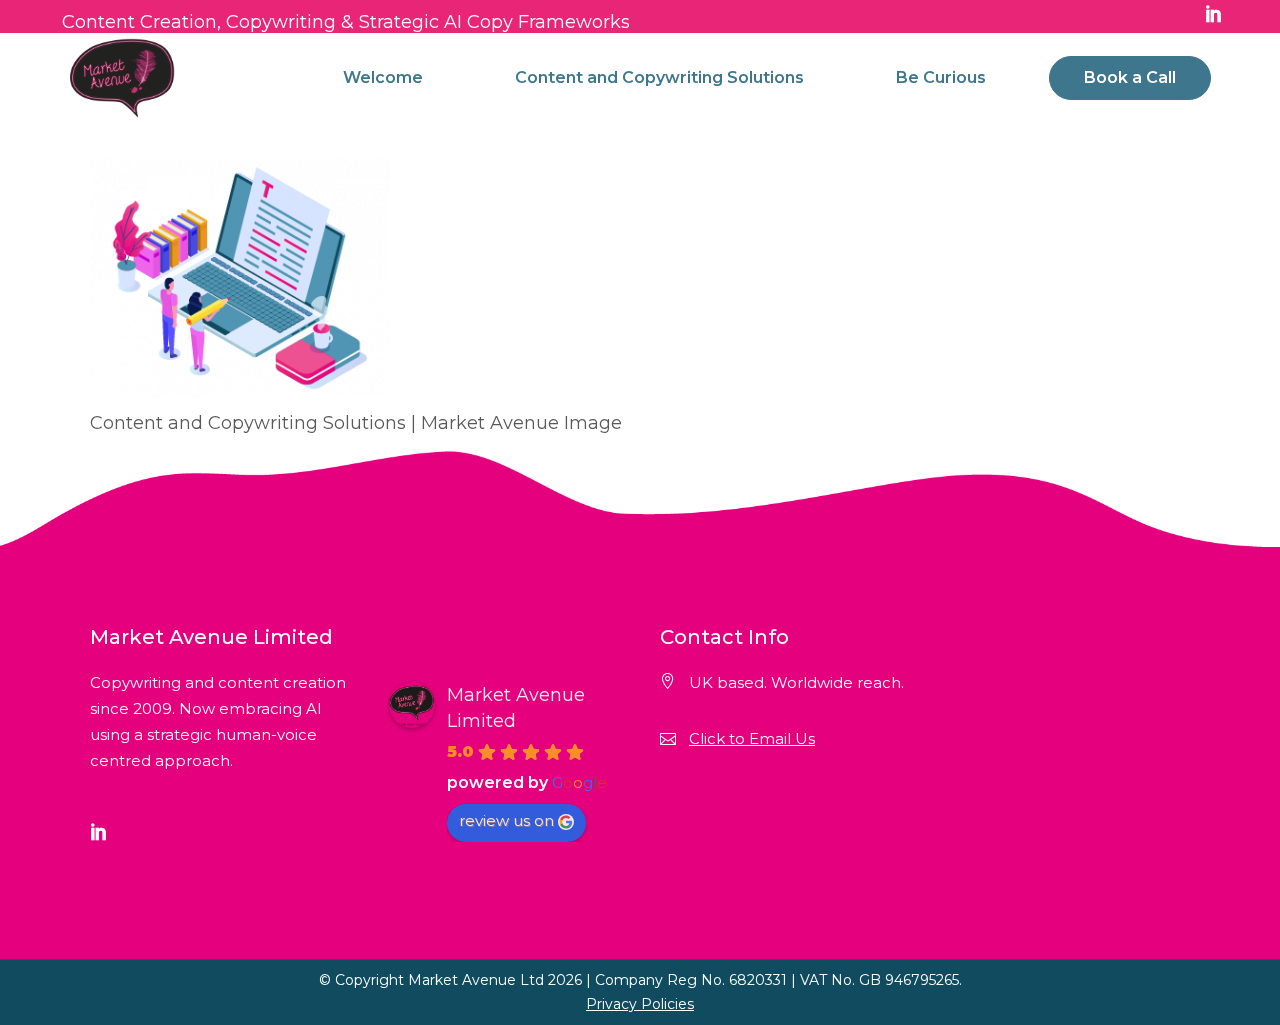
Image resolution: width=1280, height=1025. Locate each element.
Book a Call (1130, 77)
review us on (506, 820)
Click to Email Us (752, 738)
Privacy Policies (640, 1004)
